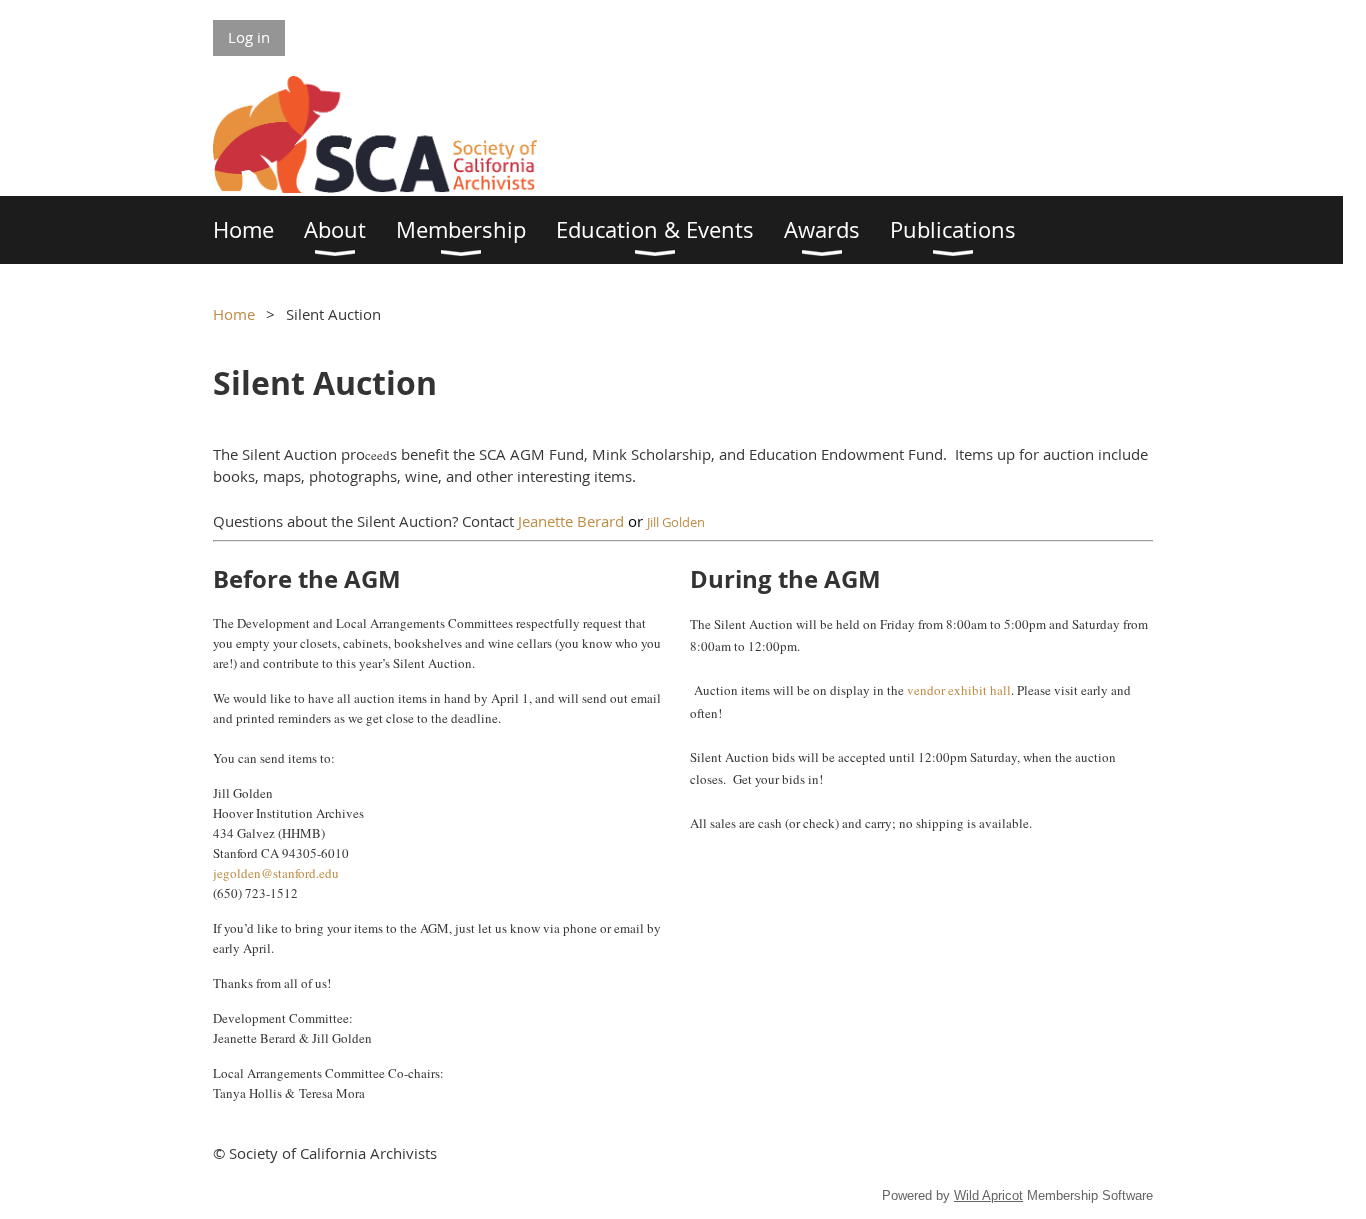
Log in (249, 37)
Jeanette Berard (571, 521)
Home (234, 314)
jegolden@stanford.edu (276, 873)
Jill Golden (676, 522)
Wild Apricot (988, 1195)
